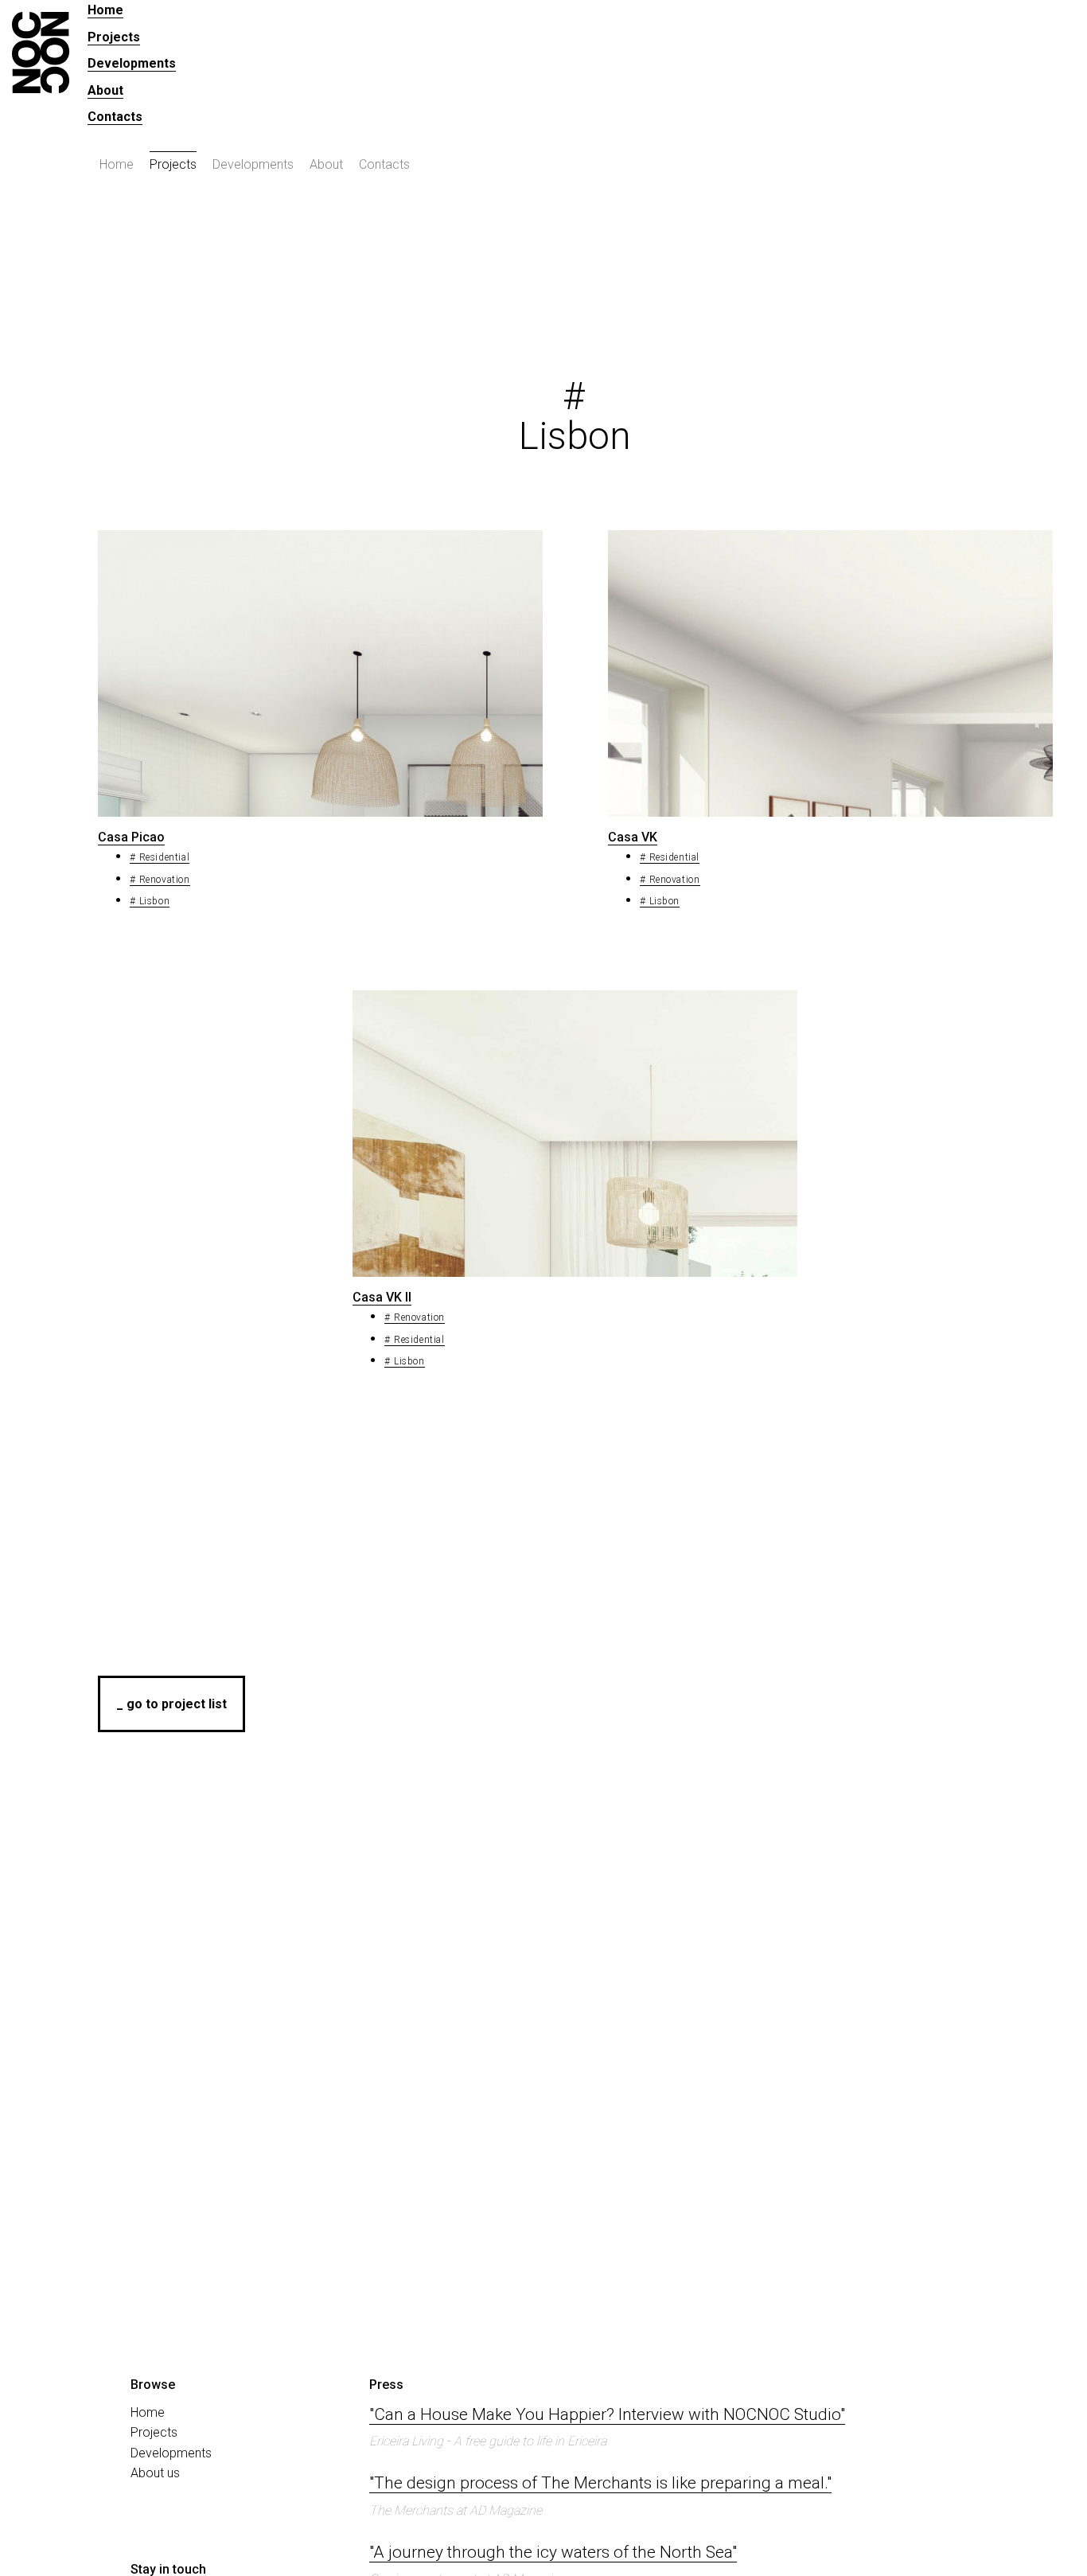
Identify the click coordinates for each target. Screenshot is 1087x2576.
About (105, 90)
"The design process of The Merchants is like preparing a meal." (600, 2483)
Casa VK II (382, 1297)
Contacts (115, 117)
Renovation (165, 880)
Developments (132, 63)
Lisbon (154, 901)
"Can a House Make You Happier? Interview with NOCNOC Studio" (607, 2414)
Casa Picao (131, 837)
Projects (114, 37)
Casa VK (633, 837)
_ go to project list (171, 1704)
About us (155, 2473)
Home (105, 10)
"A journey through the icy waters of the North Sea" (553, 2552)
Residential (164, 857)
